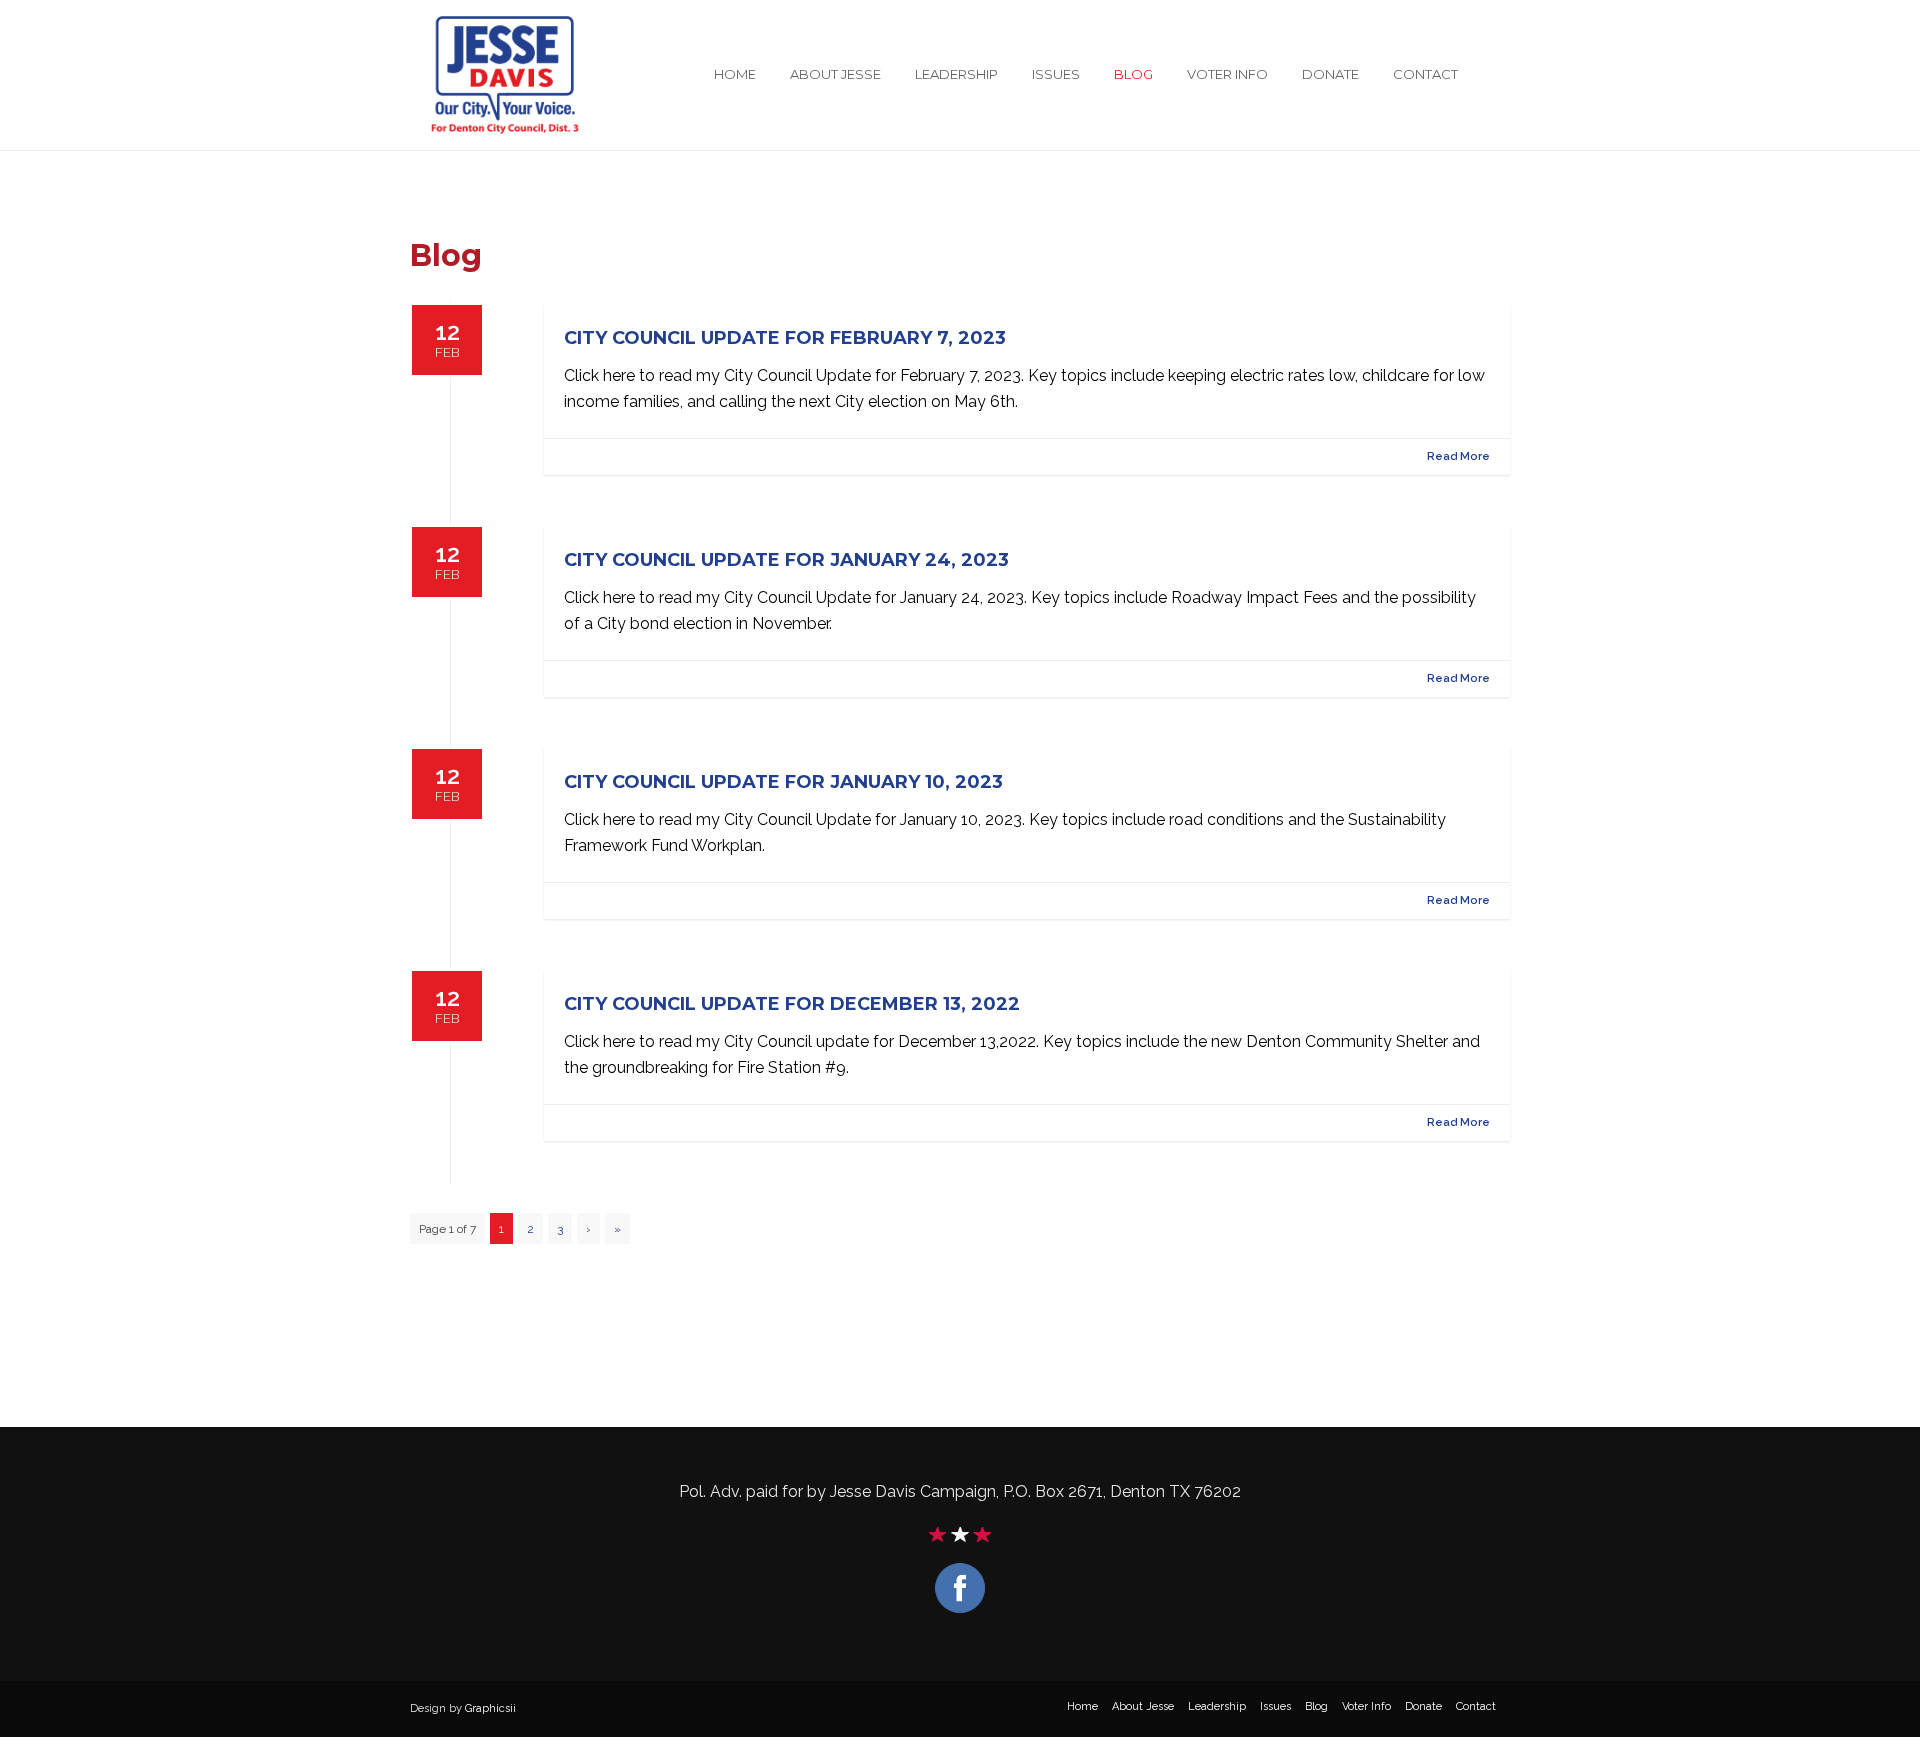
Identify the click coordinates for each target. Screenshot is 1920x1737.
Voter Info (1227, 74)
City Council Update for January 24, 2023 (786, 560)
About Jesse (835, 74)
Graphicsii (490, 1708)
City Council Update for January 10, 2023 (783, 782)
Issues (1056, 74)
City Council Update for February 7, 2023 (785, 338)
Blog (1133, 74)
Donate (1330, 74)
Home (735, 74)
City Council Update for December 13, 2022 (792, 1004)
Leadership (956, 74)
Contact (1425, 74)
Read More (1458, 456)
